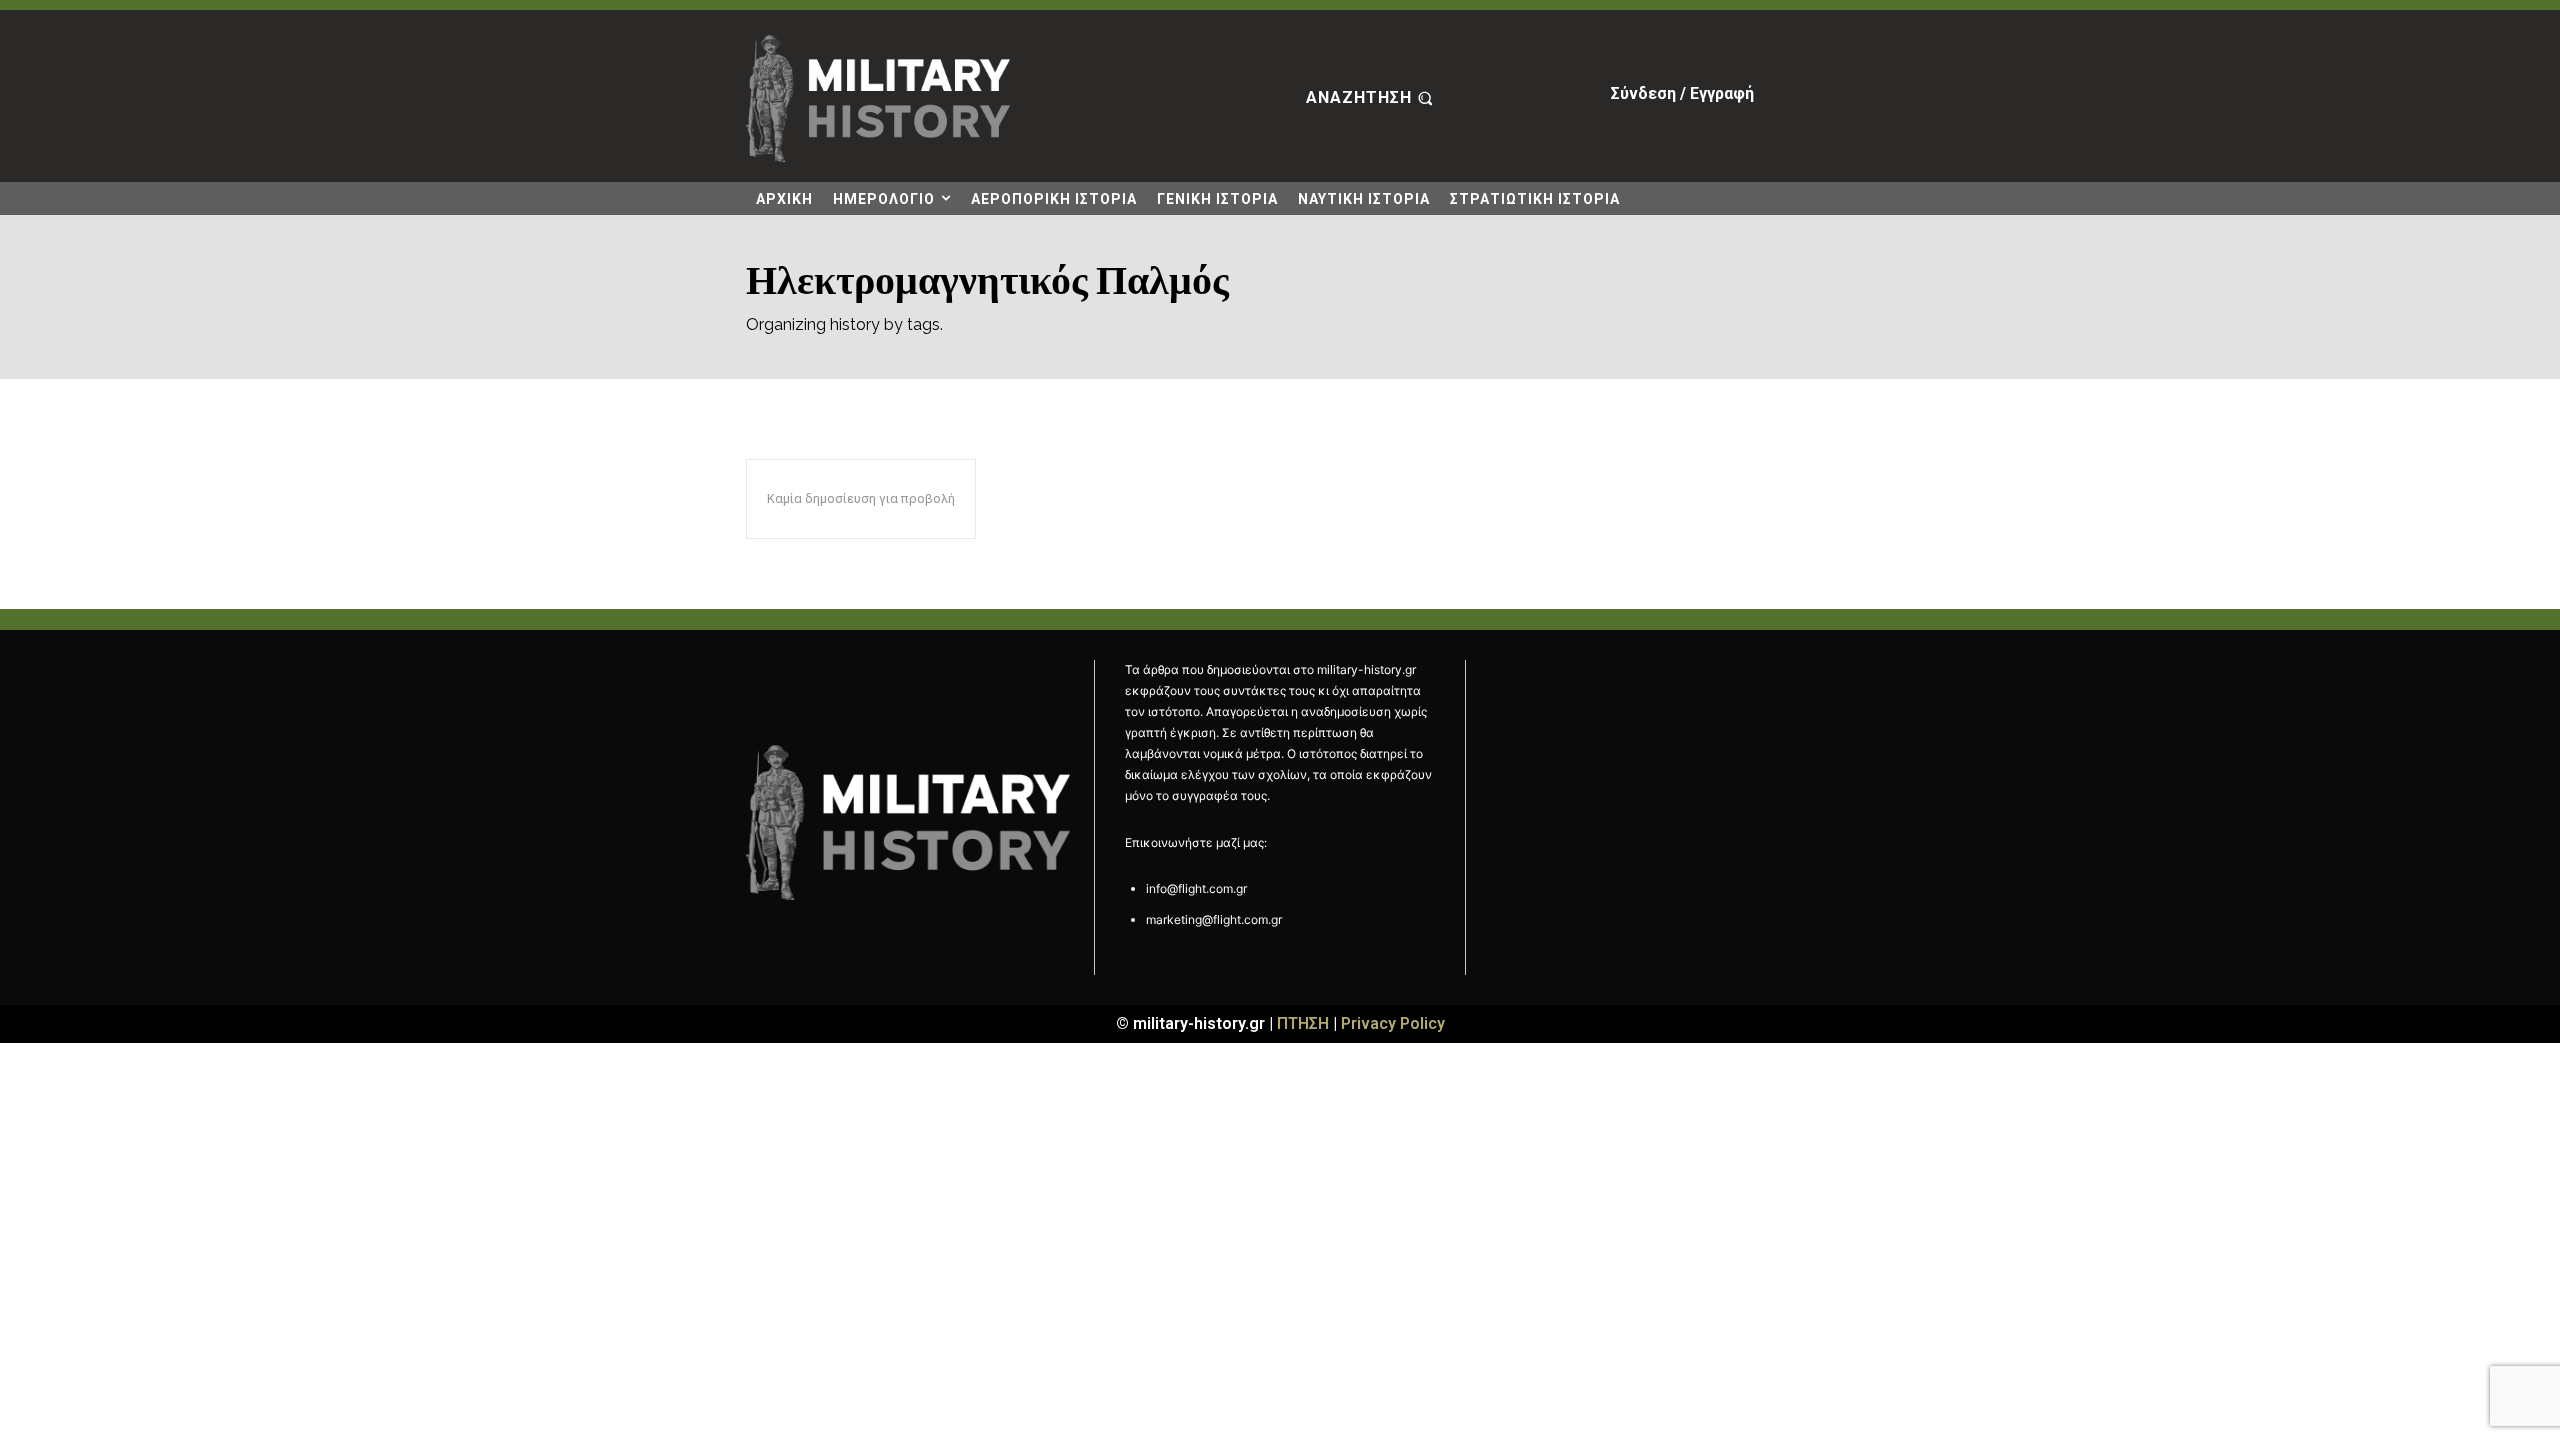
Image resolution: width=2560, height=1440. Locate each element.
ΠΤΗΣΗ (1303, 1023)
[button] (1372, 99)
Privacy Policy (1393, 1023)
